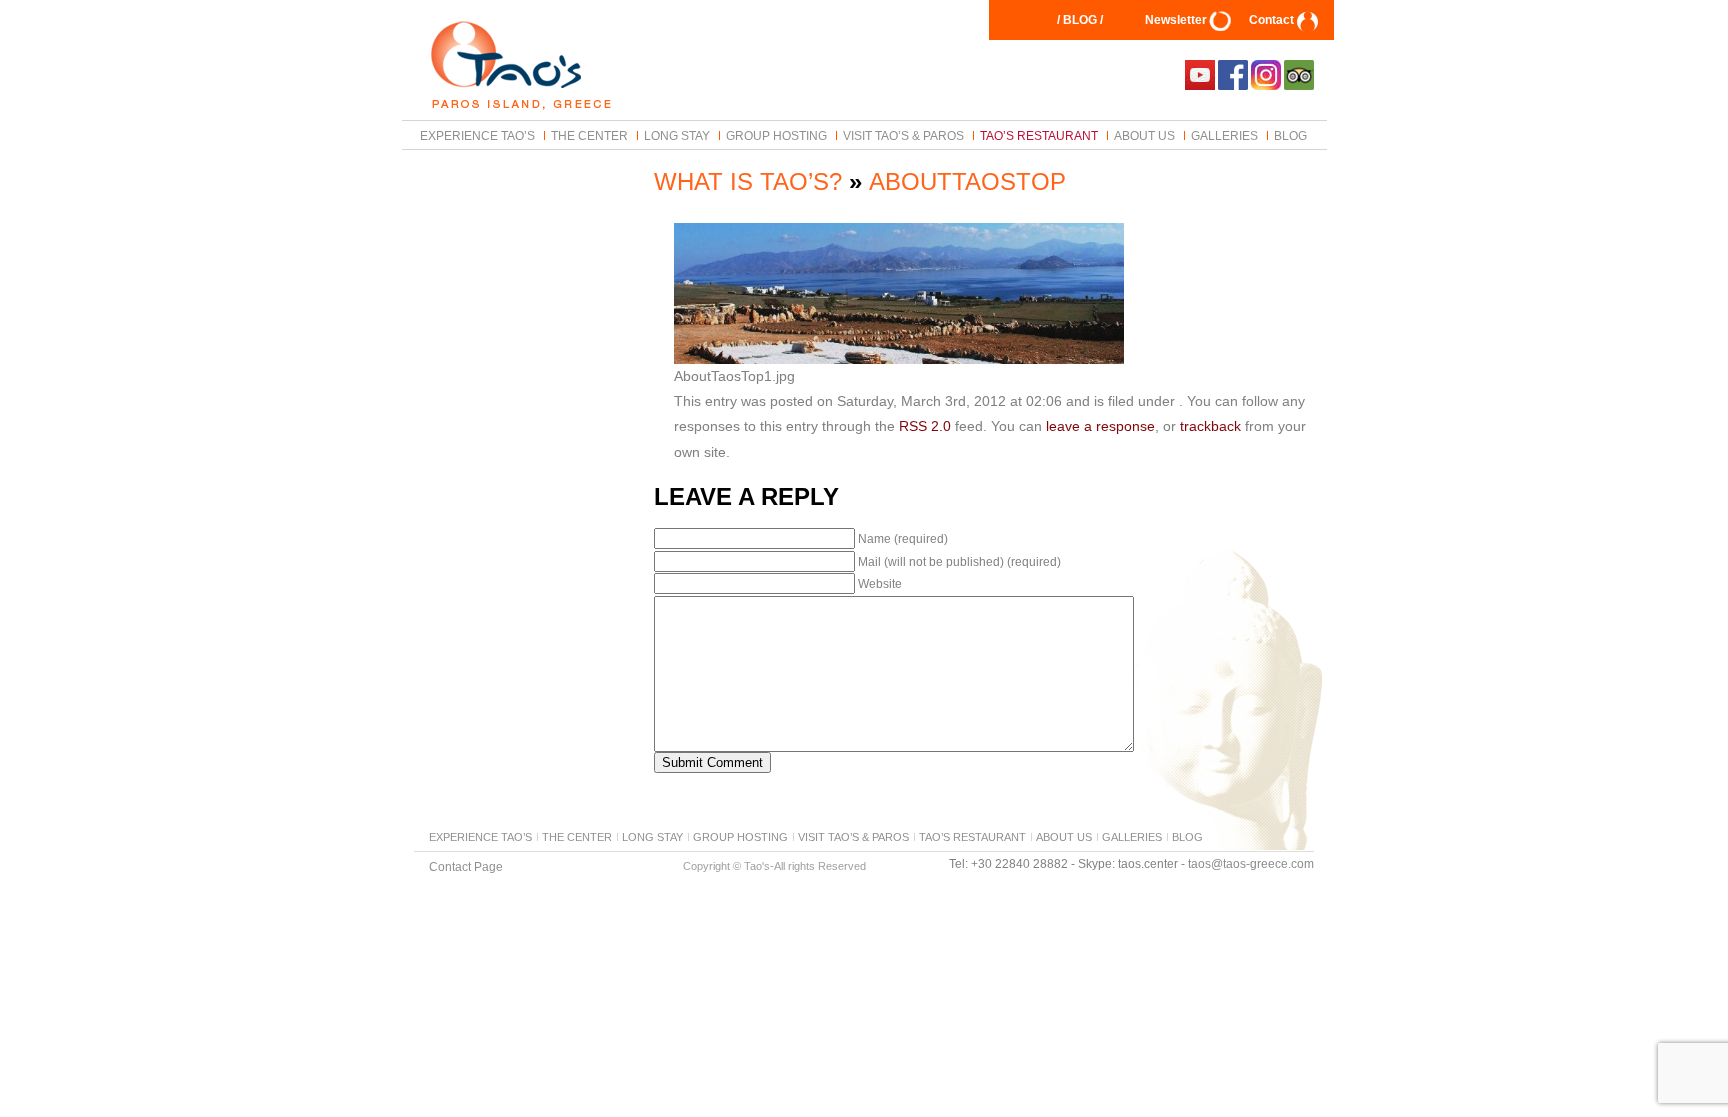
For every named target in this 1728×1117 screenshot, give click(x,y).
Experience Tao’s (477, 135)
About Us (1144, 135)
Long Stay (677, 135)
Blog (1290, 135)
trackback (1210, 426)
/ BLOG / (1080, 20)
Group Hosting (776, 135)
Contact (1271, 20)
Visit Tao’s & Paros (903, 135)
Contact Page (466, 866)
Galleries (1224, 135)
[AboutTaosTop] (899, 359)
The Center (589, 135)
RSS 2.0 (925, 426)
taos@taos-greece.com (1251, 864)
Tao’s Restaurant (1039, 135)
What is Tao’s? (748, 181)
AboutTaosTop (967, 181)
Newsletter (1176, 20)
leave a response (1100, 426)
